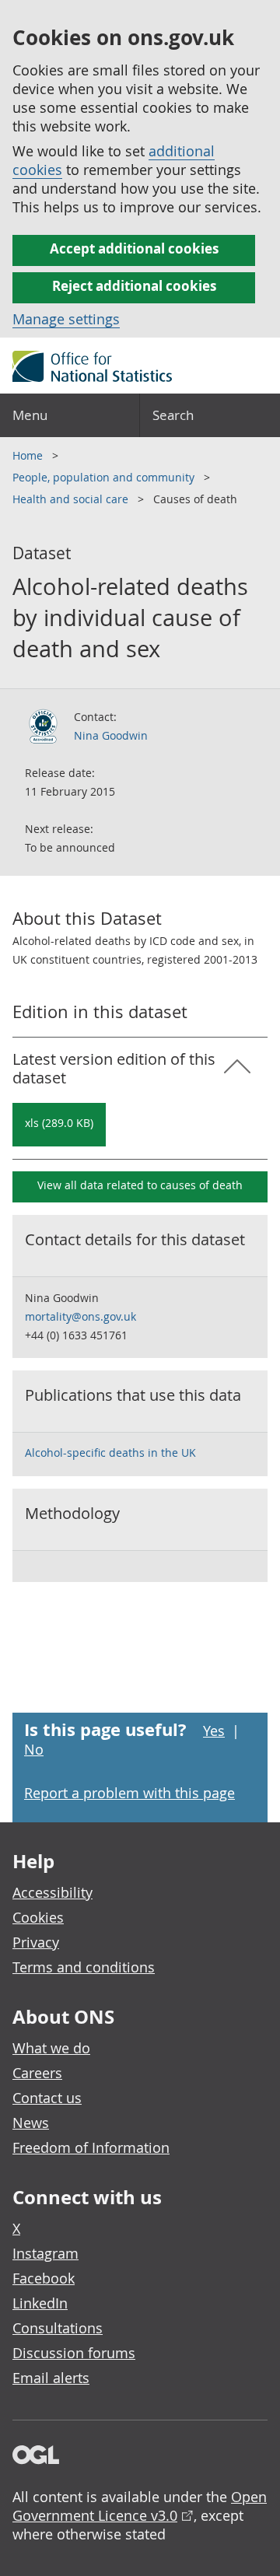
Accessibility (52, 1892)
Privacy (36, 1942)
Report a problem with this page (129, 1793)
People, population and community (105, 477)
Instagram (45, 2253)
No (34, 1749)
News (31, 2123)
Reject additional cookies (134, 286)
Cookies (38, 1917)
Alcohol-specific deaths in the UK (110, 1452)
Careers (37, 2073)
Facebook (44, 2278)
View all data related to (140, 1185)
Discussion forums (74, 2353)
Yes (214, 1731)
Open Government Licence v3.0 (140, 2506)
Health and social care (72, 499)
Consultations (58, 2328)
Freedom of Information (91, 2147)
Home (29, 455)
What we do (51, 2048)
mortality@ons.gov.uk (80, 1316)
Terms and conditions (84, 1967)
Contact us (47, 2098)
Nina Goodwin (111, 735)
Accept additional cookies (134, 248)
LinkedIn (40, 2303)
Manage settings (66, 319)
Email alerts (51, 2378)
